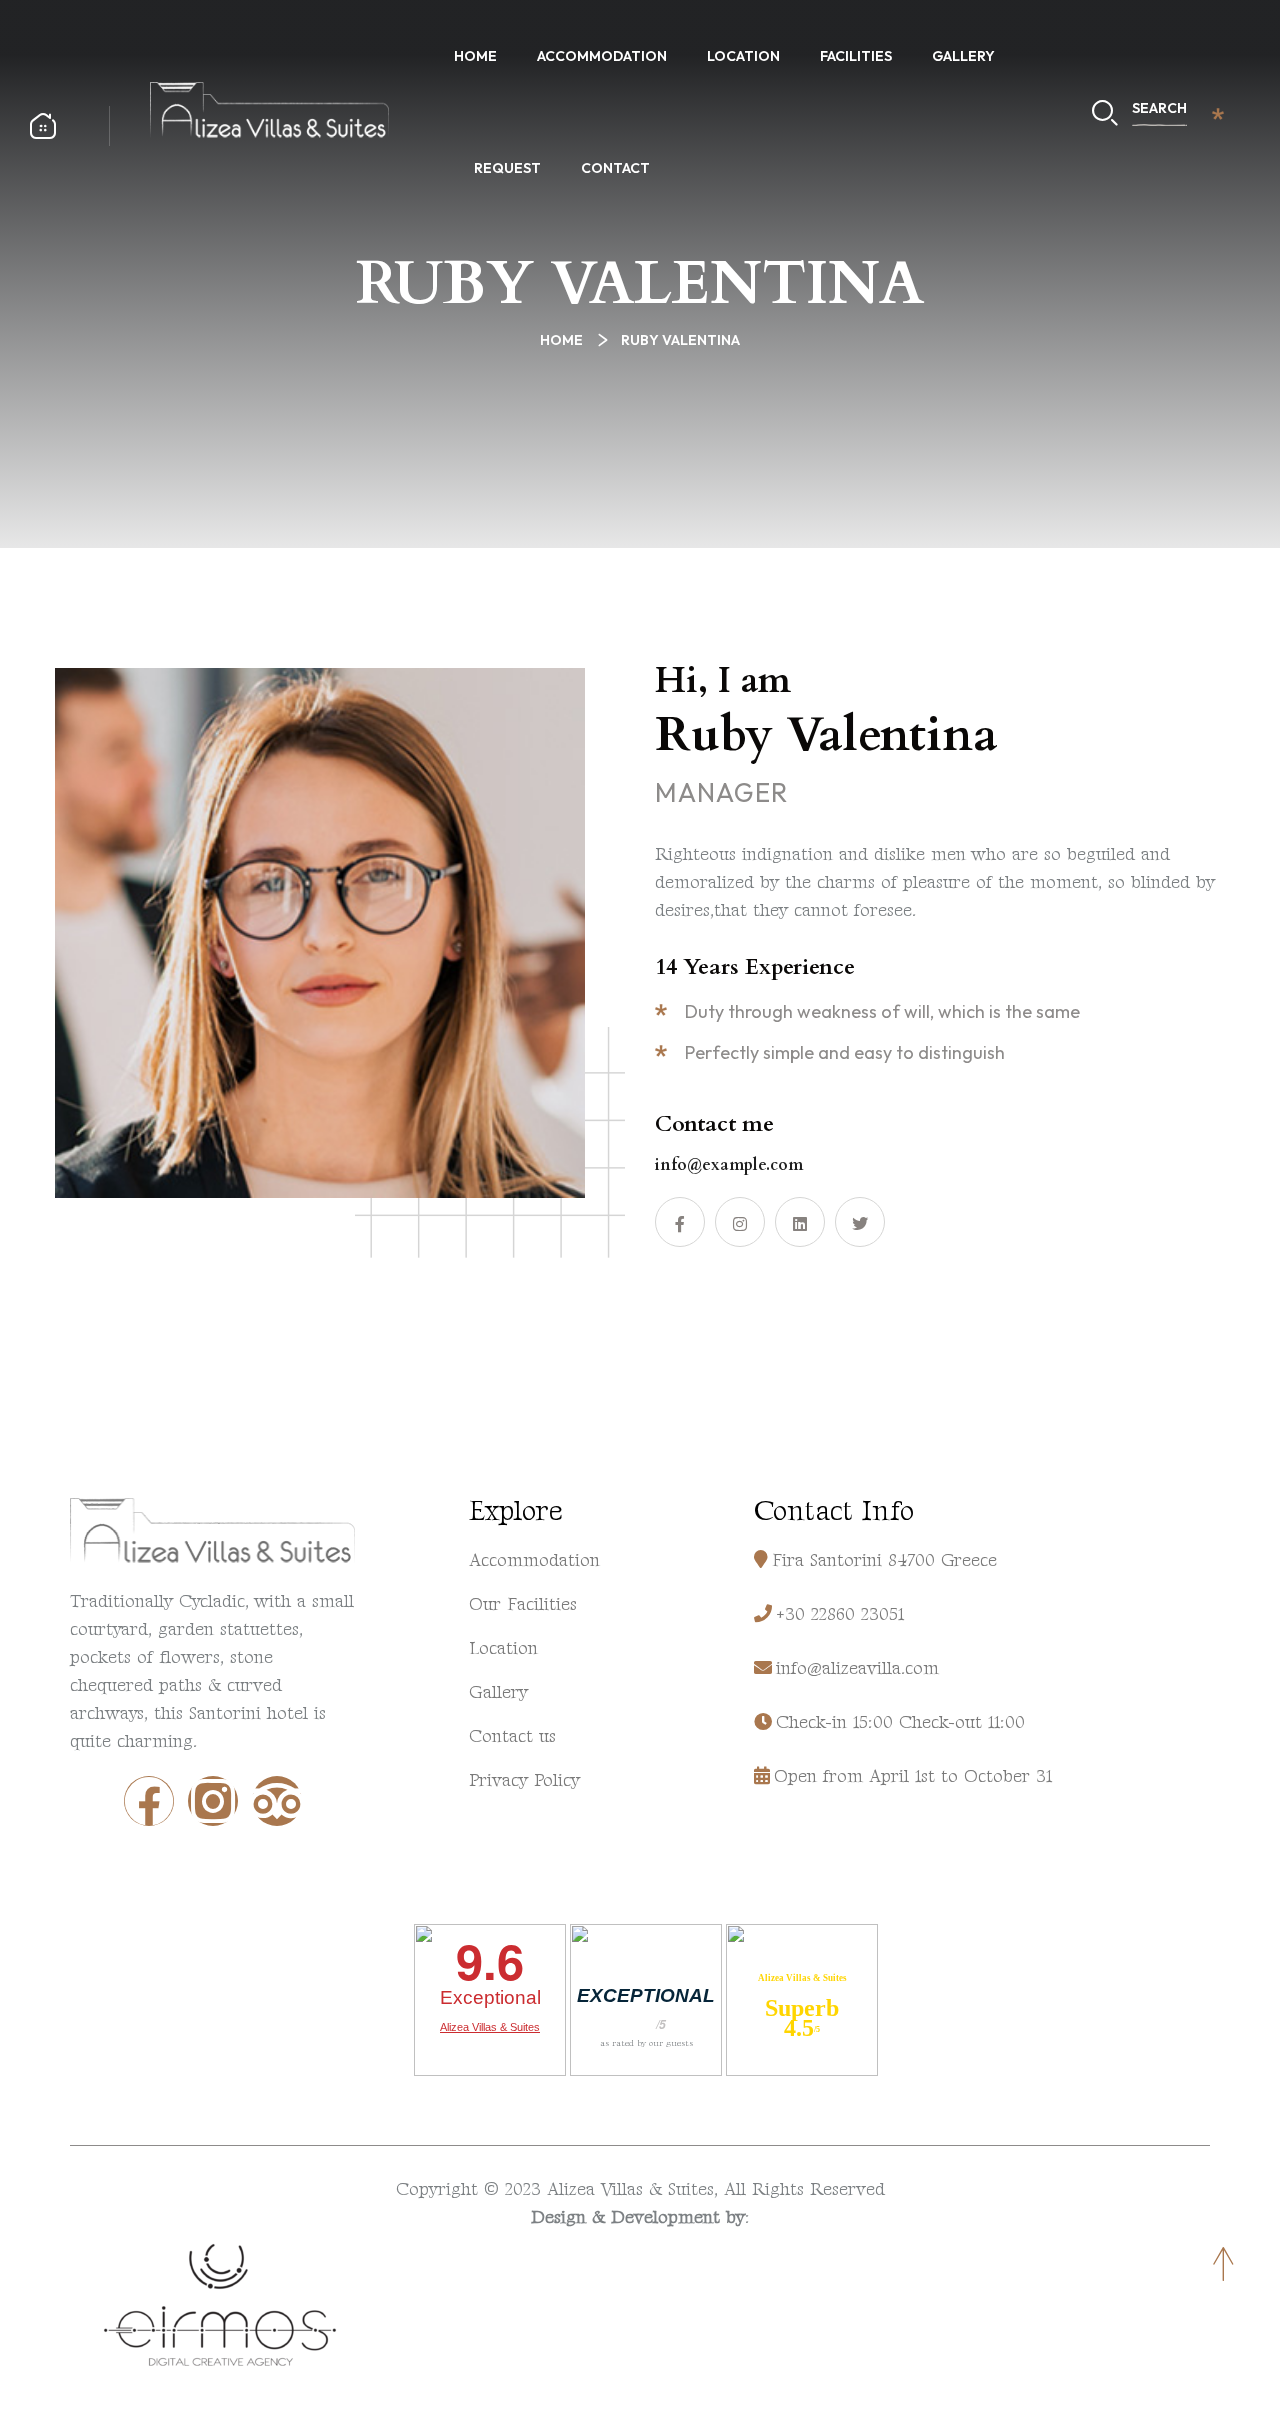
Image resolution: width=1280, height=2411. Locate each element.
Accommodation (602, 56)
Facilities (856, 56)
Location (743, 56)
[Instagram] (213, 1801)
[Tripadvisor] (277, 1801)
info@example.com (729, 1165)
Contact (615, 168)
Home (475, 56)
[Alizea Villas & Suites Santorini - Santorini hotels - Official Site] (269, 109)
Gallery (963, 56)
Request (507, 168)
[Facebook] (149, 1801)
